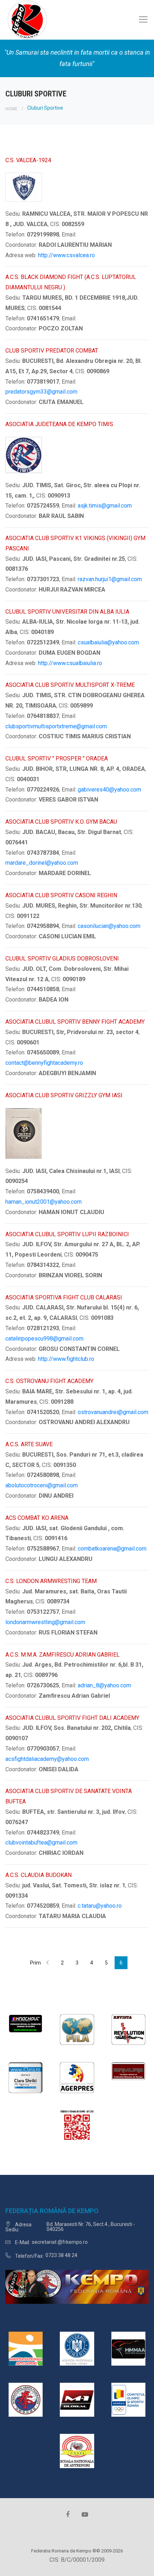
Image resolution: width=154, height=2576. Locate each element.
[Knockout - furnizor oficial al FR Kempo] (26, 2023)
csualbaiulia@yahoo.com (108, 642)
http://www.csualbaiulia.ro (70, 663)
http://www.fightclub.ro (66, 1359)
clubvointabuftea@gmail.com (41, 1843)
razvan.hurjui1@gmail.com (110, 579)
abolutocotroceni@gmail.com (42, 1485)
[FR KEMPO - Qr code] (77, 2127)
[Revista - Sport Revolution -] (128, 2029)
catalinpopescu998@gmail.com (44, 1339)
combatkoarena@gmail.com (112, 1549)
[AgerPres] (77, 2077)
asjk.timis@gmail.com (105, 506)
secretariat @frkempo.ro (60, 2242)
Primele (35, 1963)
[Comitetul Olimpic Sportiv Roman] (128, 2399)
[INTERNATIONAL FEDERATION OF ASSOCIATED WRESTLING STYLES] (77, 2029)
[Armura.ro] (128, 2071)
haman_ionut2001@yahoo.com (44, 1202)
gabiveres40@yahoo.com (109, 790)
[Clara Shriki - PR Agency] (26, 2077)
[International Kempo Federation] (26, 2399)
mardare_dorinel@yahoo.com (42, 863)
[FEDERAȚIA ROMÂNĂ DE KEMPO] (27, 19)
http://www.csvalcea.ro (66, 255)
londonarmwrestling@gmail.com (45, 1622)
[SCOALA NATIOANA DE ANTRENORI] (77, 2450)
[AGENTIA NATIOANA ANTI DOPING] (26, 2348)
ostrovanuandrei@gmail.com (113, 1412)
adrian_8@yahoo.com (104, 1685)
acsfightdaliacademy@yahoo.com (47, 1759)
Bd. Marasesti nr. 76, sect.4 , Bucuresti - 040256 (91, 2227)
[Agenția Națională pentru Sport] (77, 2348)
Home (11, 109)
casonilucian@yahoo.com (109, 926)
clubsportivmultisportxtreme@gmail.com (56, 726)
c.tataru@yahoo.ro (100, 1906)
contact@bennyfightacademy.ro (44, 1063)
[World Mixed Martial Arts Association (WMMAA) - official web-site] (128, 2348)
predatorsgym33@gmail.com (41, 392)
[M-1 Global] (77, 2399)
